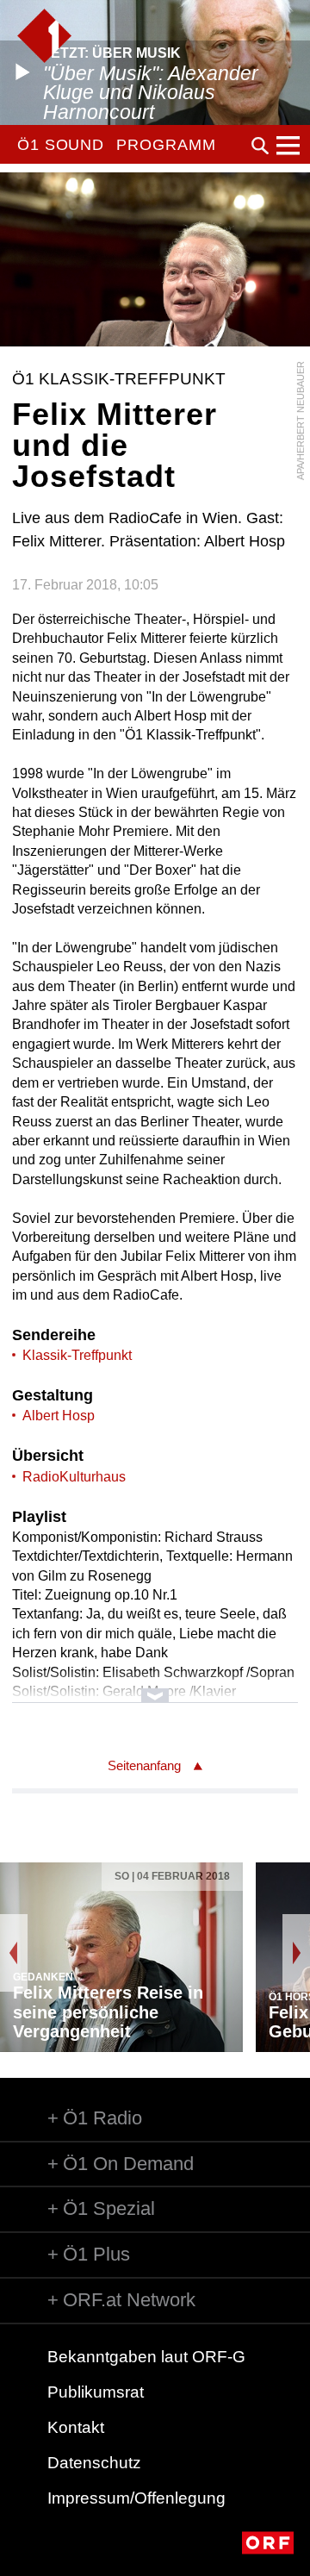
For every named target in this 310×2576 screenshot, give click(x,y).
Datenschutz (94, 2463)
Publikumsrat (96, 2392)
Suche (260, 146)
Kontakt (76, 2427)
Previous (14, 1953)
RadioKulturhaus (74, 1477)
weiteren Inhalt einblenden (155, 1687)
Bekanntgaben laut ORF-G (146, 2357)
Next (296, 1953)
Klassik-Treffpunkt (77, 1355)
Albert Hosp (59, 1416)
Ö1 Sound (61, 145)
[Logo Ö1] (44, 36)
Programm (166, 145)
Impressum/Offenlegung (136, 2498)
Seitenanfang (144, 1765)
